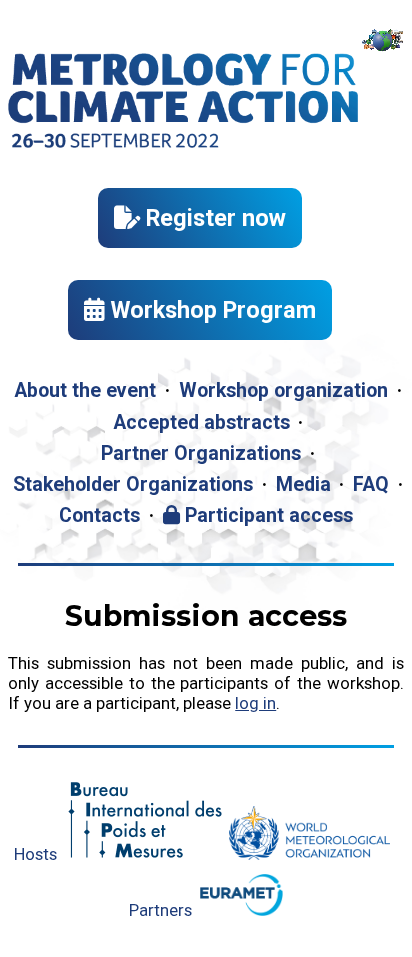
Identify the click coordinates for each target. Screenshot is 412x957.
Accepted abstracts (201, 422)
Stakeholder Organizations (133, 484)
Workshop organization (283, 390)
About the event (85, 390)
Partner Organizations (201, 453)
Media (303, 484)
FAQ (371, 484)
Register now (213, 218)
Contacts (99, 515)
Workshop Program (210, 310)
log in (255, 703)
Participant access (266, 515)
